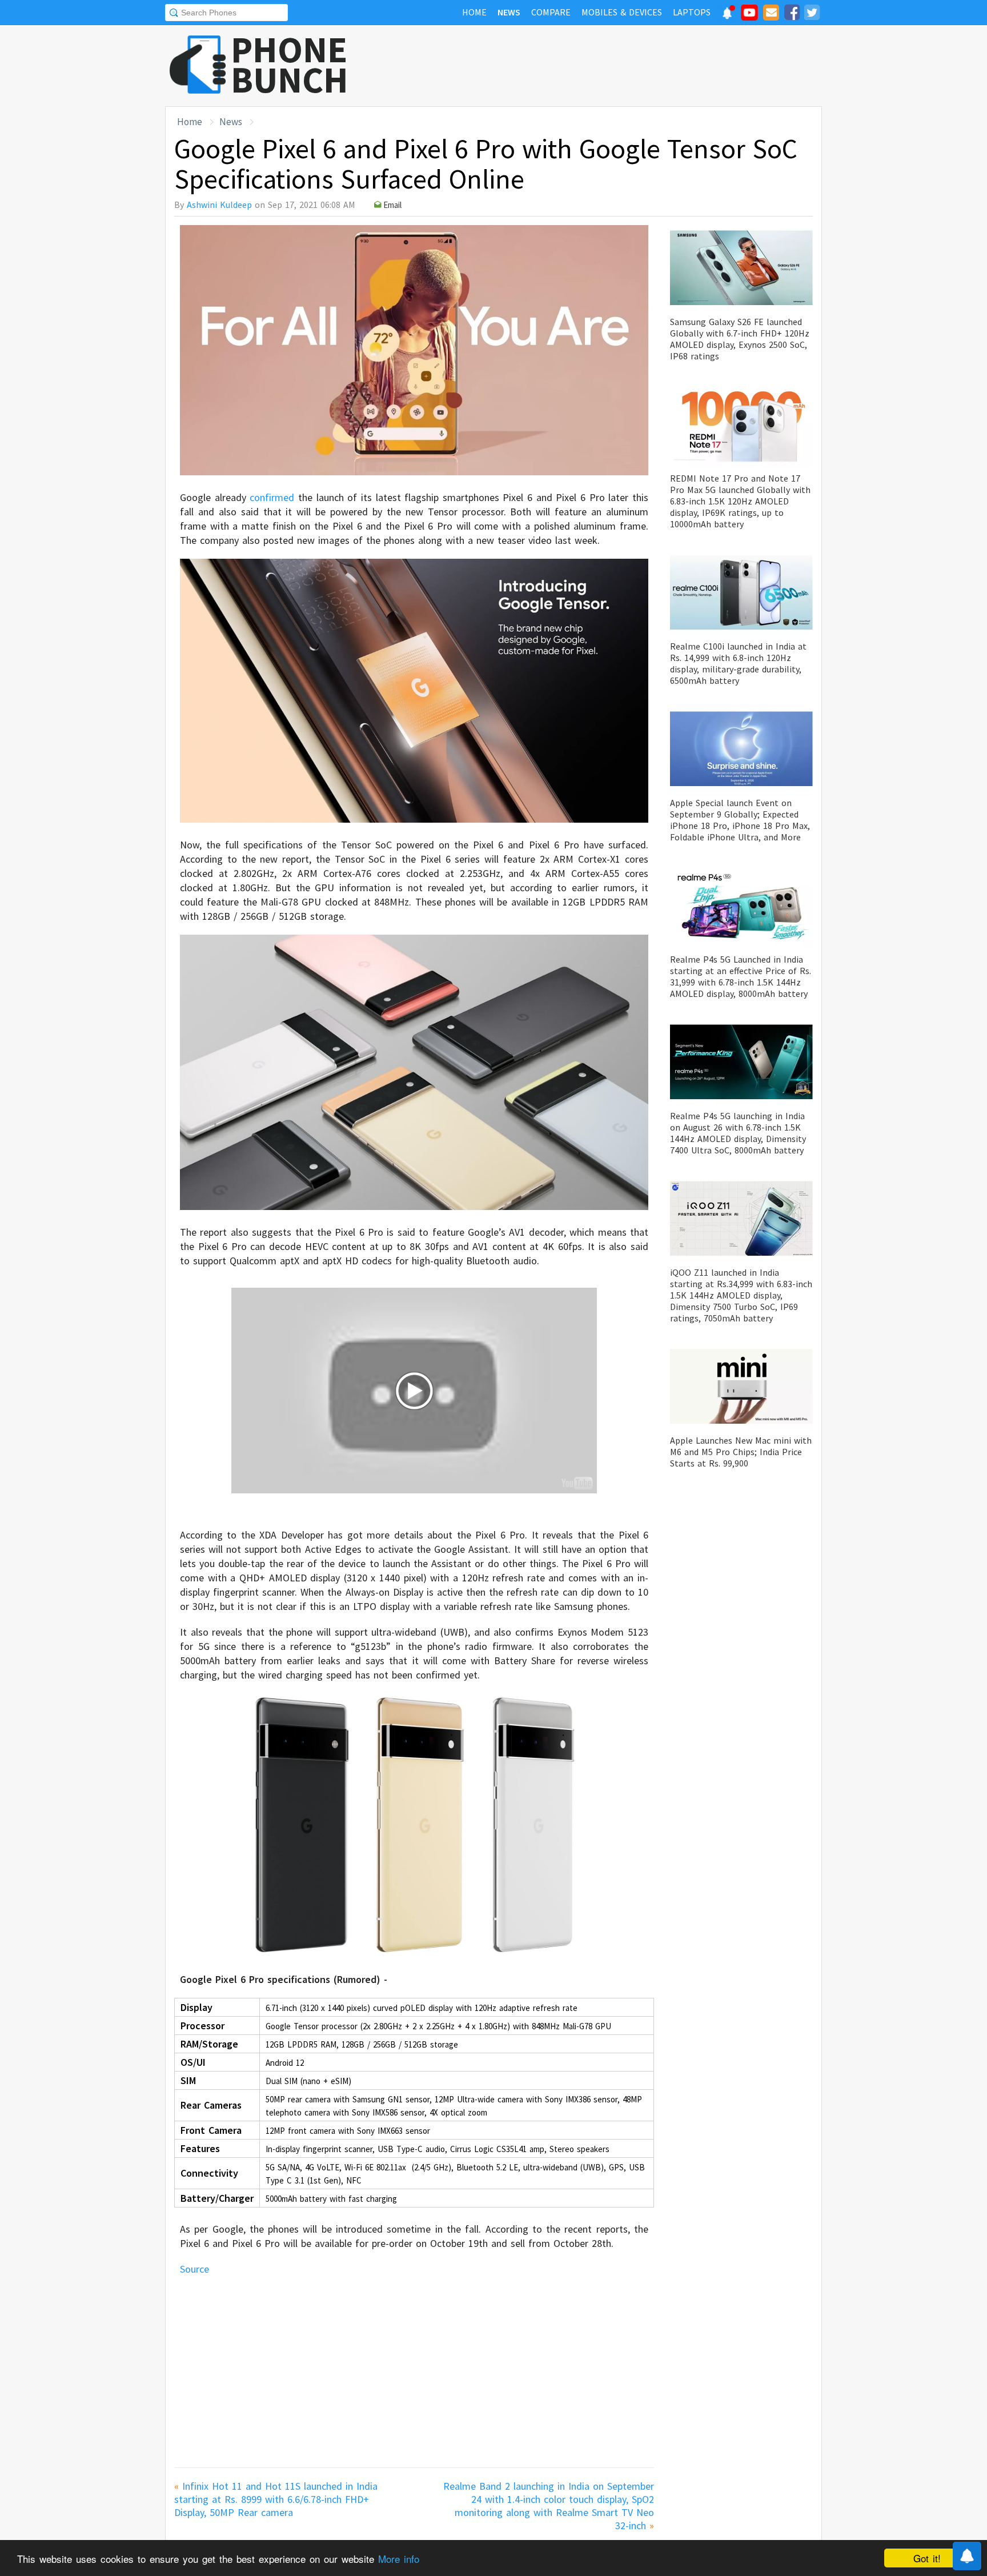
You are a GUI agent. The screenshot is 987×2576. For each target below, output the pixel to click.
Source (196, 2269)
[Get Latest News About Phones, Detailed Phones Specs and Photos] (198, 65)
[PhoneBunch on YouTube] (749, 16)
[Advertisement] (614, 66)
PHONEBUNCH (290, 65)
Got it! (927, 2558)
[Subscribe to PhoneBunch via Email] (771, 14)
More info (399, 2559)
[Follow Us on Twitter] (812, 14)
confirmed (270, 497)
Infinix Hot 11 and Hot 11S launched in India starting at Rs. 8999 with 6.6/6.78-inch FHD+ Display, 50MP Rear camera (276, 2499)
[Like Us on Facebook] (792, 14)
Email (392, 205)
